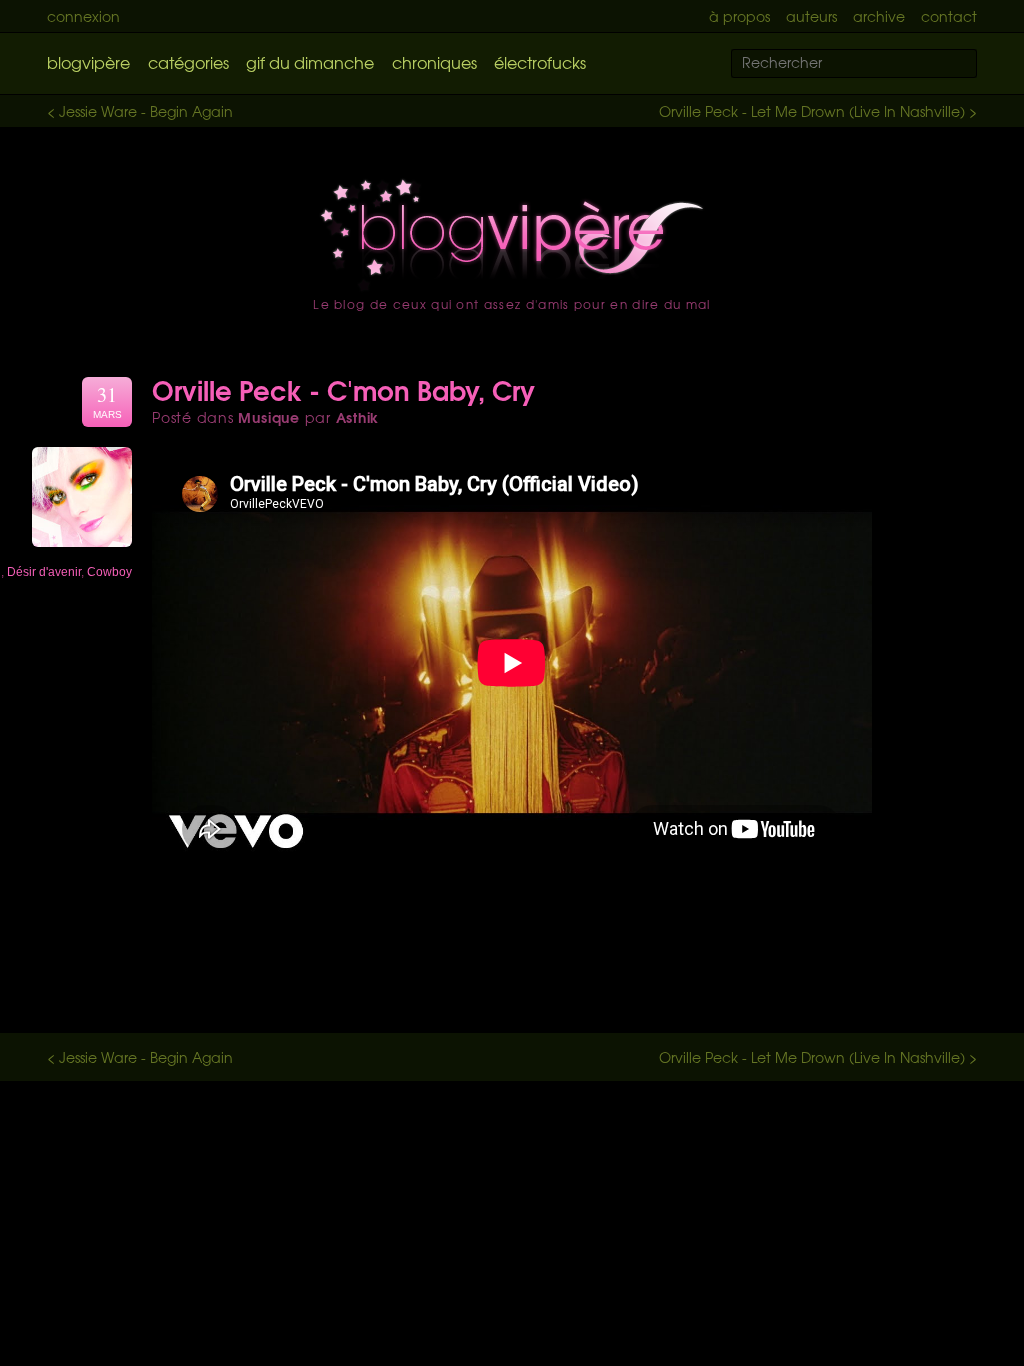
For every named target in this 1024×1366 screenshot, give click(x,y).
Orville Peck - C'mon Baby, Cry (343, 389)
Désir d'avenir (44, 572)
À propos (739, 16)
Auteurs (811, 16)
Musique (268, 417)
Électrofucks (540, 62)
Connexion (83, 16)
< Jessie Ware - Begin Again (140, 111)
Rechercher (974, 64)
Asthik (358, 417)
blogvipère (88, 62)
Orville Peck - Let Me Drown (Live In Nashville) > (818, 111)
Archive (879, 16)
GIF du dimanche (310, 62)
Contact (949, 16)
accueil (512, 235)
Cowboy (109, 572)
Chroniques (434, 62)
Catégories (188, 62)
